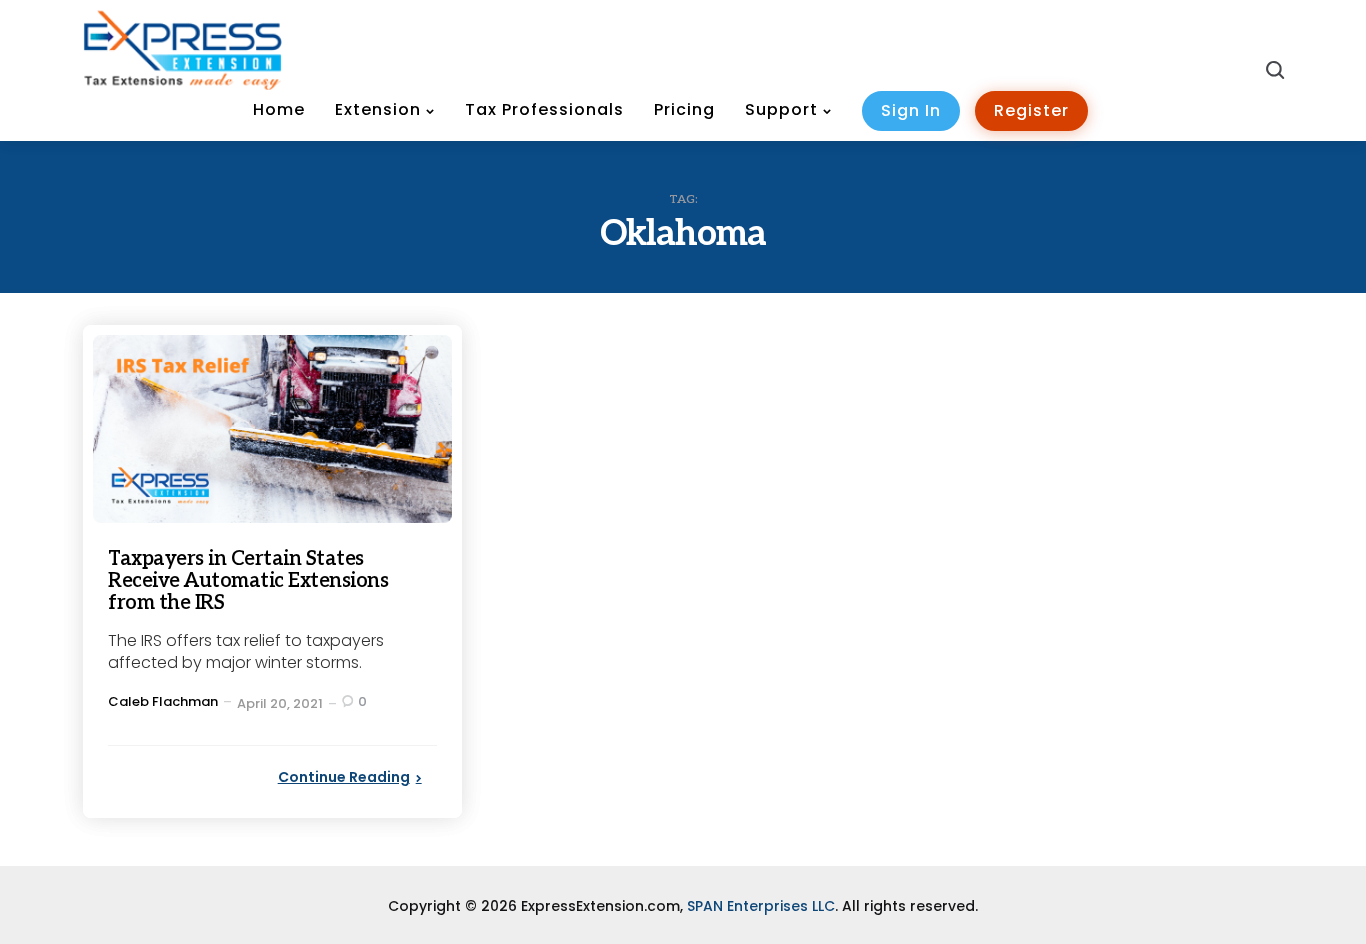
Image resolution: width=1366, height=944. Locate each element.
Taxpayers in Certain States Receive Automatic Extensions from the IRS (248, 581)
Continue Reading (344, 777)
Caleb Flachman (163, 701)
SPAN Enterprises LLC (761, 906)
